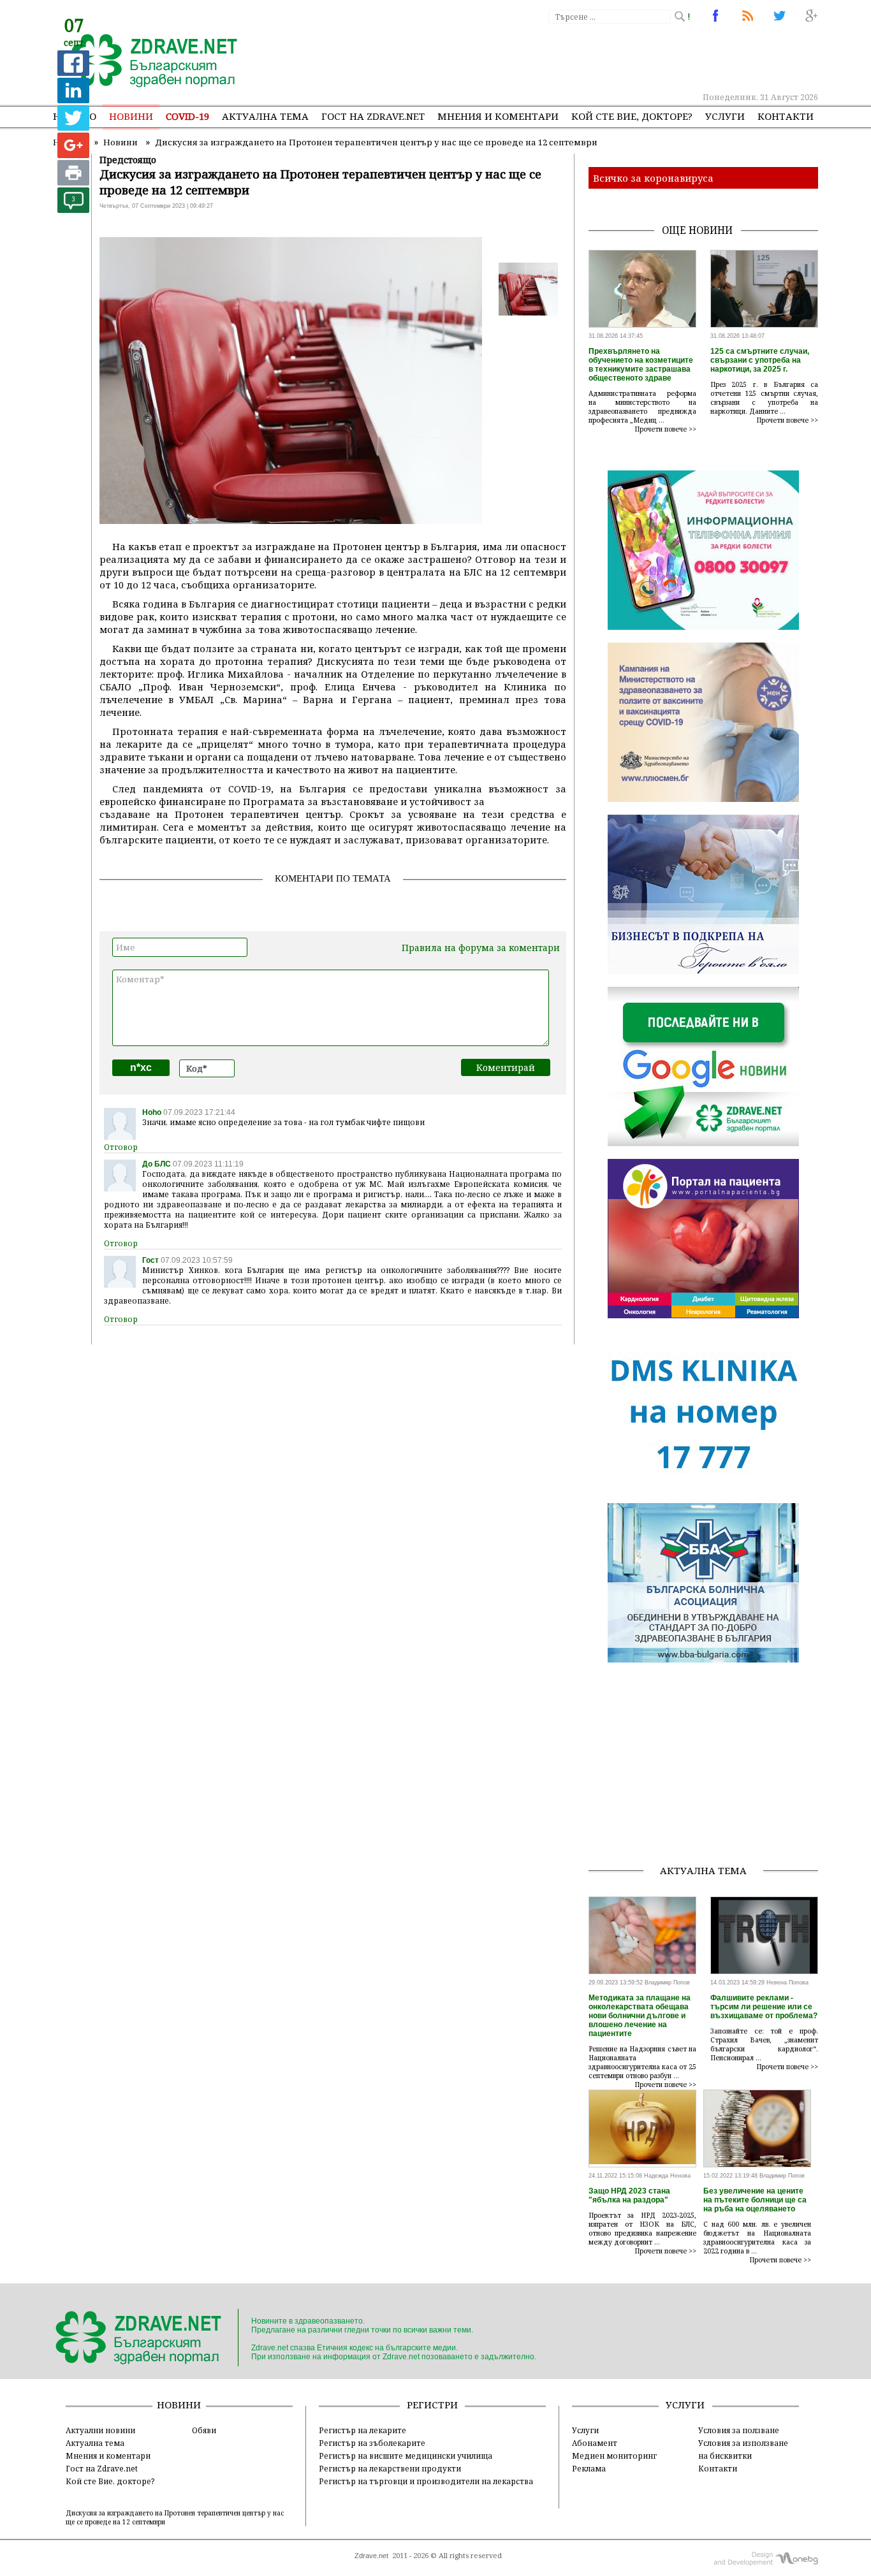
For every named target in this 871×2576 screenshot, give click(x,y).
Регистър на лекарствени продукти (390, 2468)
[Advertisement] (585, 57)
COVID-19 (187, 116)
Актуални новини (100, 2430)
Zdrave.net (371, 2556)
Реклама (589, 2468)
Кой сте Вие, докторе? (632, 116)
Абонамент (595, 2443)
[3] (73, 209)
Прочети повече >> (666, 429)
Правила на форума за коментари (481, 948)
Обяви (204, 2430)
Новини (131, 116)
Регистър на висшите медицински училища (406, 2456)
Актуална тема (265, 116)
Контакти (786, 116)
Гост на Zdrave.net (102, 2468)
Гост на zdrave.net (373, 116)
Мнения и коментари (498, 116)
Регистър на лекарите (362, 2430)
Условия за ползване (739, 2430)
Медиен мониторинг (614, 2456)
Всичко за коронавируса (653, 178)
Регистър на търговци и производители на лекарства (426, 2481)
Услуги (725, 116)
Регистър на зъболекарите (372, 2443)
